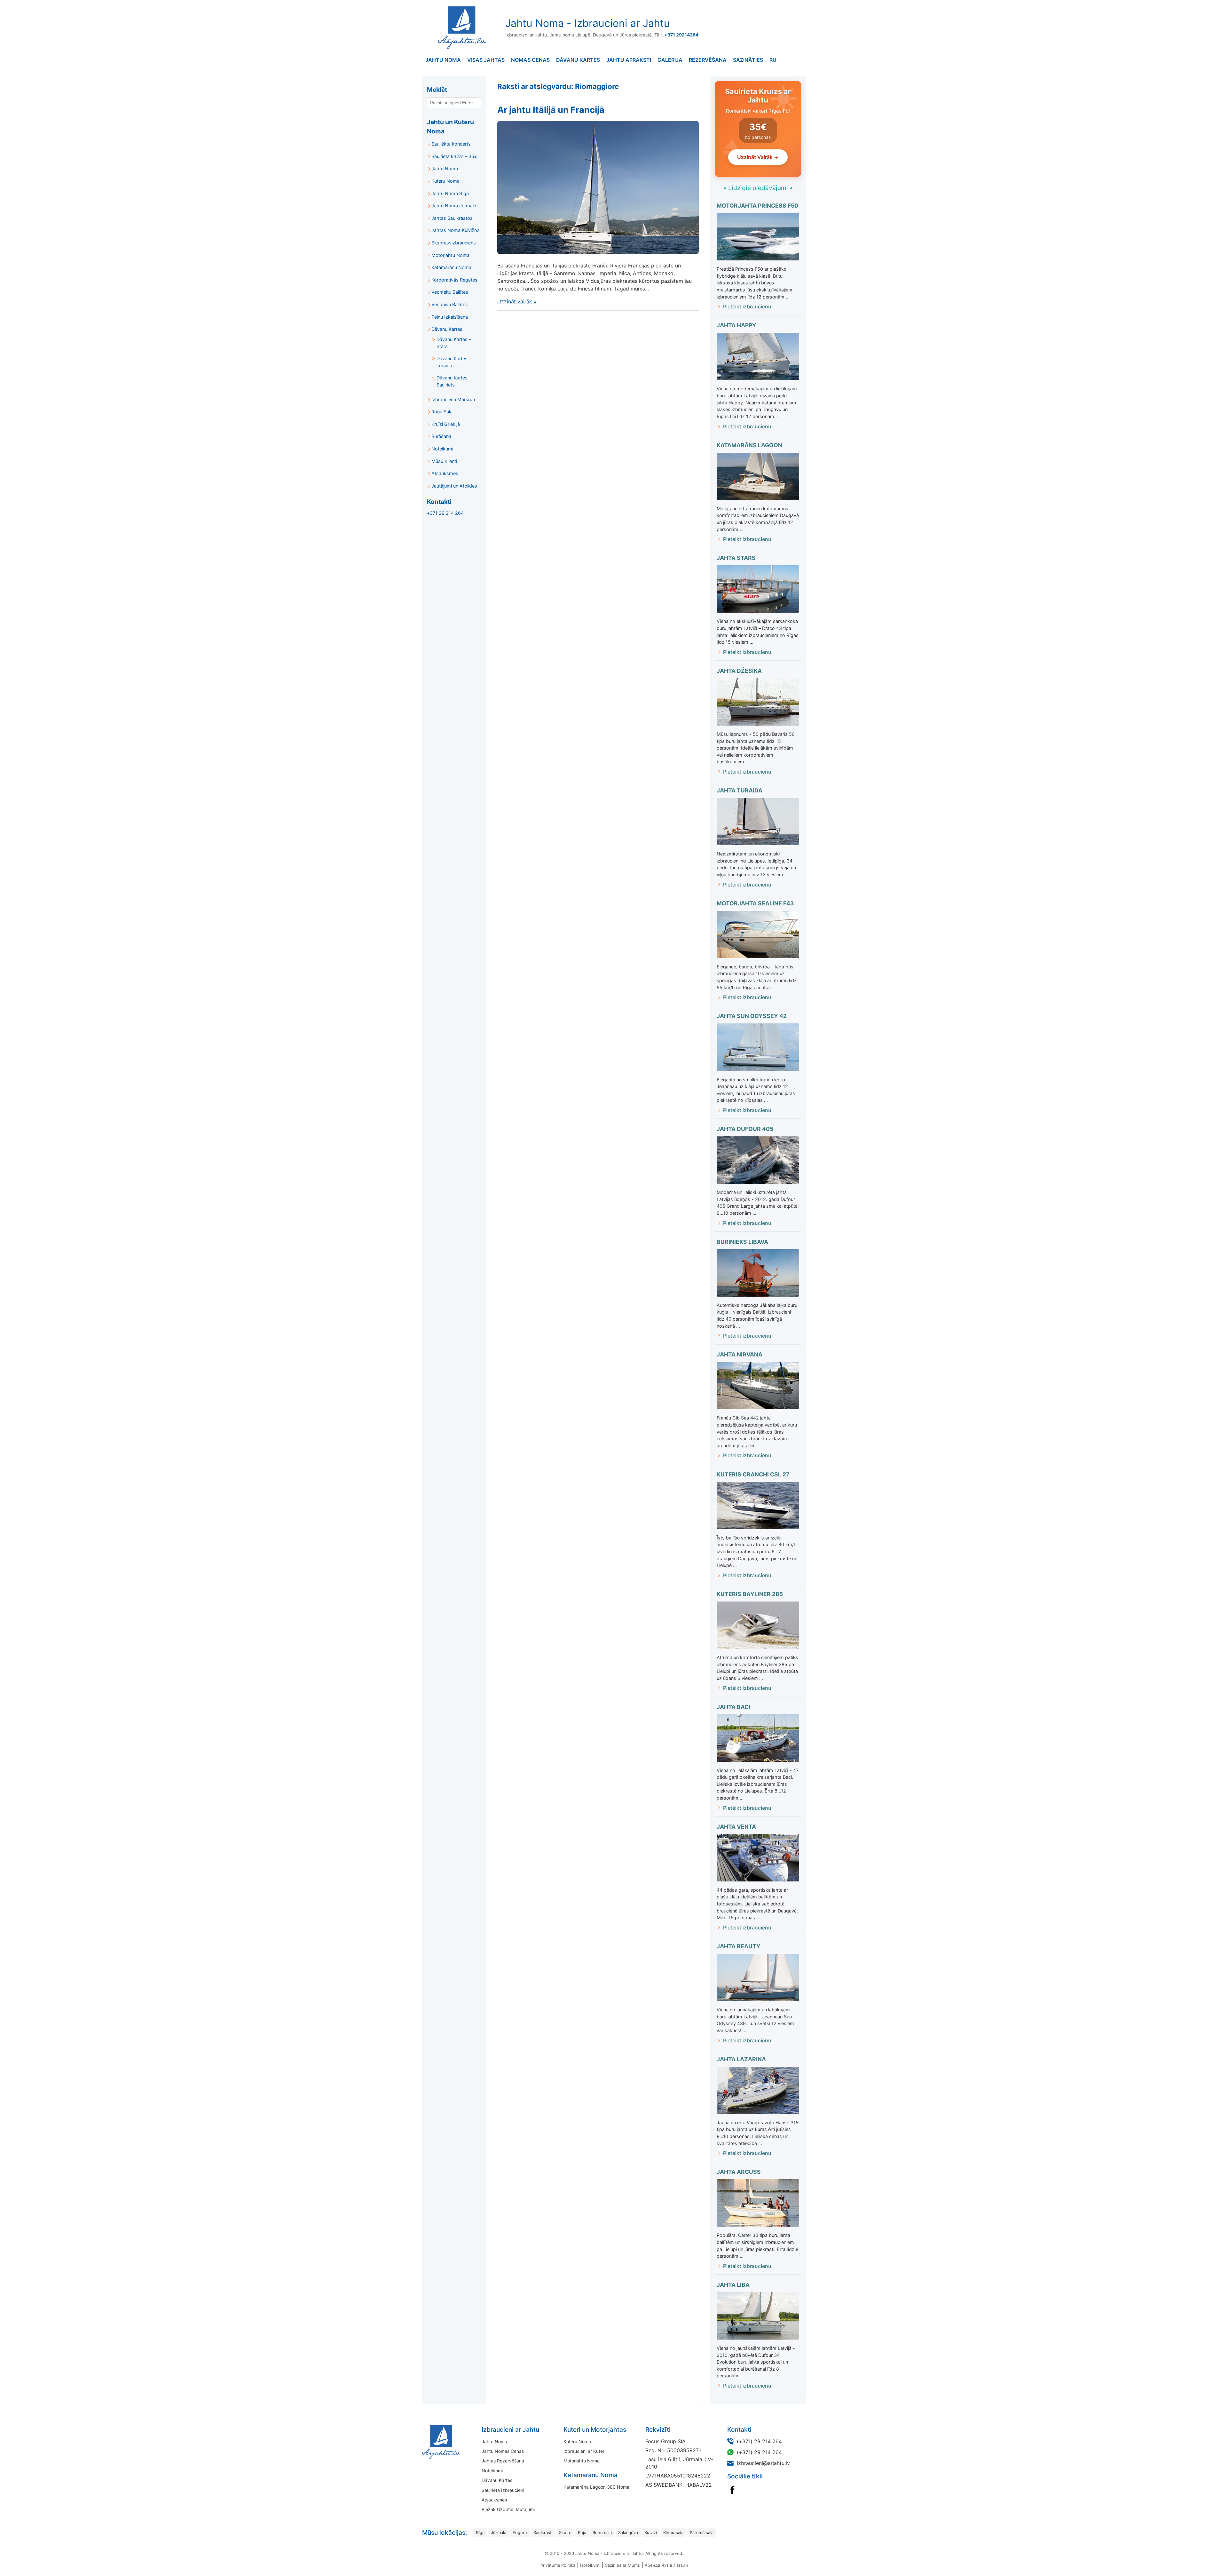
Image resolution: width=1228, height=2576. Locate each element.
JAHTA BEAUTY (739, 1946)
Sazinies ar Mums (622, 2565)
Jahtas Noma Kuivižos (456, 230)
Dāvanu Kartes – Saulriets (454, 381)
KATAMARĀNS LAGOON (749, 445)
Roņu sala (602, 2532)
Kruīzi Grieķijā (446, 424)
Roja (582, 2532)
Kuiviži (651, 2532)
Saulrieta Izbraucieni (503, 2490)
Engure (520, 2532)
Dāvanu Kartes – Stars (454, 343)
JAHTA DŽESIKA (739, 671)
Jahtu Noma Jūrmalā (454, 206)
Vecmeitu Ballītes (450, 292)
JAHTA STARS (736, 558)
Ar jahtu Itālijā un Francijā (551, 110)
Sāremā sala (702, 2532)
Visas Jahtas (486, 60)
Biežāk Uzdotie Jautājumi (508, 2509)
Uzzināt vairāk (517, 301)
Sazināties (748, 60)
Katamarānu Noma (451, 267)
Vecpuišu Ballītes (450, 304)
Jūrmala (499, 2532)
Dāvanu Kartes (578, 60)
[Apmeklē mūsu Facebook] (732, 2490)
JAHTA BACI (733, 1707)
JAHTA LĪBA (733, 2285)
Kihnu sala (673, 2532)
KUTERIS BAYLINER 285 (750, 1594)
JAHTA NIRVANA (740, 1354)
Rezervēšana (708, 60)
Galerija (670, 60)
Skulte (565, 2532)
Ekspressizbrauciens (454, 243)
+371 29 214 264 (445, 513)
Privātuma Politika (558, 2565)
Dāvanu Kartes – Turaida (454, 362)
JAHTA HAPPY (736, 325)
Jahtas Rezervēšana (503, 2461)
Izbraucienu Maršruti (453, 399)
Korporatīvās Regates (454, 280)
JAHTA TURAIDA (740, 790)
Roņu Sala (442, 412)
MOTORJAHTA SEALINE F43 (755, 903)
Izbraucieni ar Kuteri (584, 2451)
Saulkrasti (543, 2532)
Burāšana (441, 436)
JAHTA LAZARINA (741, 2059)
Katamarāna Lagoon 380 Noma (596, 2487)
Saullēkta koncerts (451, 144)
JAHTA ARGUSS (739, 2172)
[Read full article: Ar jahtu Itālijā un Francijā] (598, 187)
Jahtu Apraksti (629, 60)
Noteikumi (442, 449)
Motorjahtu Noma (450, 255)
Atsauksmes (445, 473)
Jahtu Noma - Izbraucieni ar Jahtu (588, 23)
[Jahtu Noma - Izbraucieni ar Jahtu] (461, 2442)
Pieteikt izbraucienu (747, 306)
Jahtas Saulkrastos (452, 218)
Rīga (480, 2532)
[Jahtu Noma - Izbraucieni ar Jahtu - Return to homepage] (460, 28)
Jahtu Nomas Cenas (503, 2451)
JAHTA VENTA (736, 1827)
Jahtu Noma (443, 60)
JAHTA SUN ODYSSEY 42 (752, 1016)
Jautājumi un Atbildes (454, 486)
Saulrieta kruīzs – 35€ (454, 156)
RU (773, 60)
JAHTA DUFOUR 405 (745, 1129)
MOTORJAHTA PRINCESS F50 (757, 206)
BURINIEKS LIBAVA (742, 1242)
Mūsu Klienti (444, 461)
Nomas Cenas (530, 60)
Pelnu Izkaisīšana (450, 317)
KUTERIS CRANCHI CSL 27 (753, 1474)
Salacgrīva (628, 2532)
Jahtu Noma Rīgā (450, 193)
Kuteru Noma (445, 181)
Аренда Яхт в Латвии (666, 2565)
